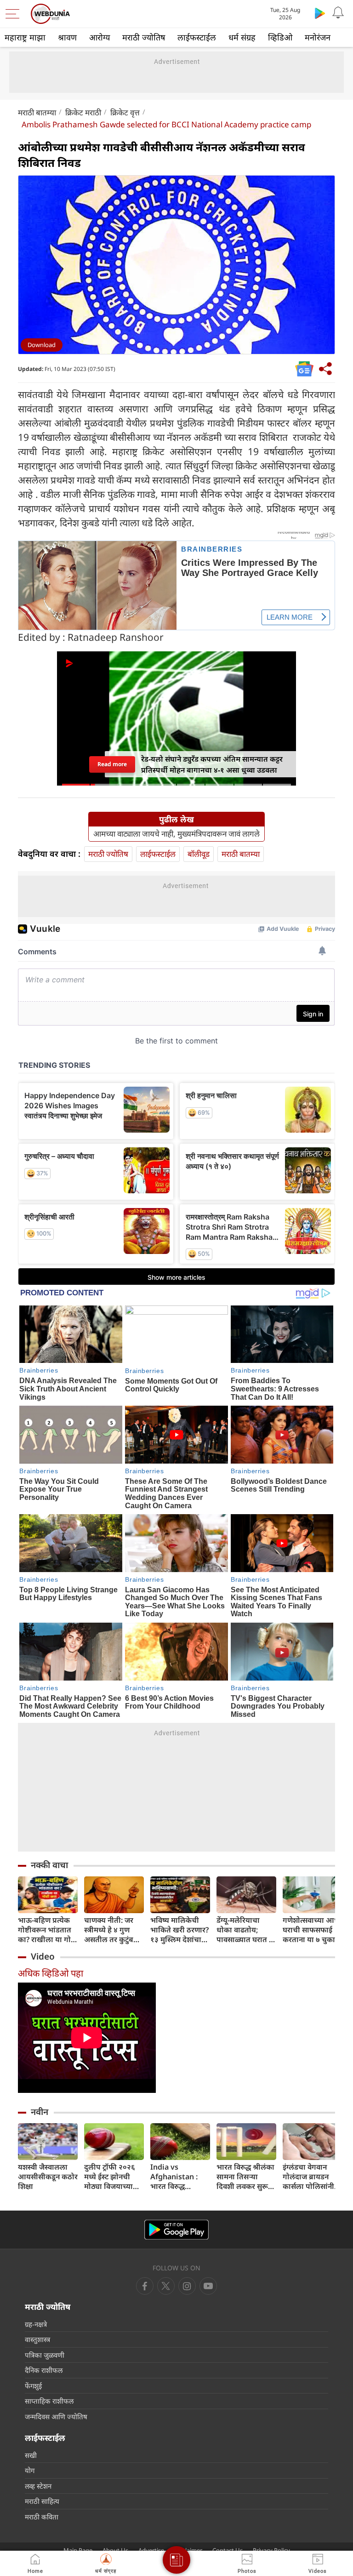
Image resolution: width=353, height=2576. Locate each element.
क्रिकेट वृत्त (125, 112)
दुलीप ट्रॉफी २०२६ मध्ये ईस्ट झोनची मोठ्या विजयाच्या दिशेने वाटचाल (110, 2177)
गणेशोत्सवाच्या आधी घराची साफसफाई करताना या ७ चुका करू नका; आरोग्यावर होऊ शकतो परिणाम (312, 1930)
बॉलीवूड (199, 854)
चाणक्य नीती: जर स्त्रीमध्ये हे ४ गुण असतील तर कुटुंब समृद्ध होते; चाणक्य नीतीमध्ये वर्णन (111, 1930)
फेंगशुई (33, 2386)
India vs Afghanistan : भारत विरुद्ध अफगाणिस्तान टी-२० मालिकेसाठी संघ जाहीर (180, 2177)
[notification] (338, 13)
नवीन (40, 2112)
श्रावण (67, 37)
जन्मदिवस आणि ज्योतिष (56, 2416)
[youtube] (187, 2286)
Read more (112, 764)
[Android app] (176, 2230)
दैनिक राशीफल (44, 2370)
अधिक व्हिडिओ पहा (51, 1973)
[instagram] (208, 2286)
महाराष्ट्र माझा (25, 37)
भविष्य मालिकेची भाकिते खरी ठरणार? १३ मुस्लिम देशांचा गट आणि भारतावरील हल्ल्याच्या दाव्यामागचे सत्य (179, 1930)
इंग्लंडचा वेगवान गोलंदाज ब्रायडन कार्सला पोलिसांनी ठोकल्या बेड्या (308, 2177)
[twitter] (166, 2286)
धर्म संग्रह (242, 37)
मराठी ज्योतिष (144, 37)
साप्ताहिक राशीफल (49, 2401)
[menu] (15, 14)
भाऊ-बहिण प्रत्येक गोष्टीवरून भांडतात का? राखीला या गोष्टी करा (48, 1930)
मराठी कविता (42, 2517)
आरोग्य (100, 37)
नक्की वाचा (49, 1865)
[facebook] (145, 2286)
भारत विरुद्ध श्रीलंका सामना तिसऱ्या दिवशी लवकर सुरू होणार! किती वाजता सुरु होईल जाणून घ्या (245, 2177)
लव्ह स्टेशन (38, 2486)
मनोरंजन (318, 37)
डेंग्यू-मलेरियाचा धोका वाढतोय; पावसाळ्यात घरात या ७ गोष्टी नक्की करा (246, 1930)
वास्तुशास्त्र (37, 2339)
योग (30, 2470)
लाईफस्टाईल (197, 37)
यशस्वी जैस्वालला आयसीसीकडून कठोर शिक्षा (48, 2177)
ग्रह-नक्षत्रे (36, 2324)
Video (43, 1956)
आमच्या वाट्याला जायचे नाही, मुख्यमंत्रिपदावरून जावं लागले (176, 834)
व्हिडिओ (280, 37)
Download (42, 345)
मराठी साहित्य (42, 2501)
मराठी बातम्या (37, 112)
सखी (31, 2455)
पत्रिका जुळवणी (45, 2355)
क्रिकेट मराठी (83, 112)
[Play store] (320, 13)
